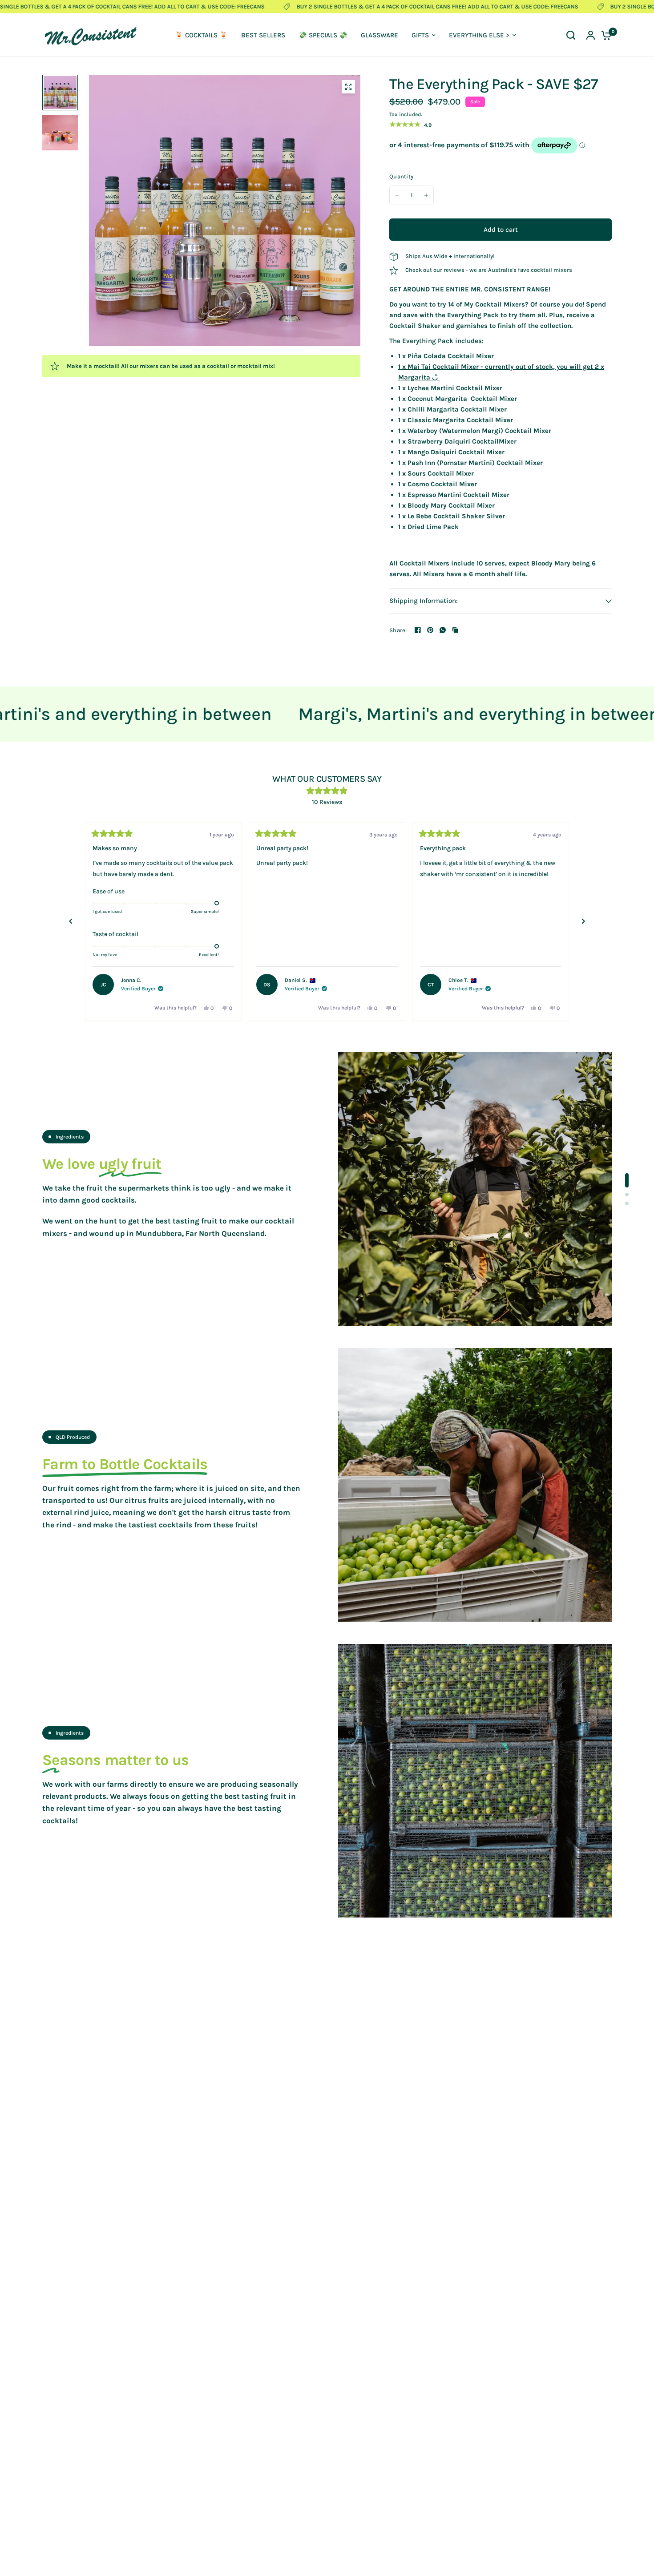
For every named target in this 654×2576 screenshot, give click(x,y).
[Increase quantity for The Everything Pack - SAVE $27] (426, 195)
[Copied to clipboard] (455, 630)
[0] (604, 35)
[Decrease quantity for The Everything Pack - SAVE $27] (397, 195)
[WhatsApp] (443, 630)
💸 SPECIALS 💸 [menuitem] (323, 35)
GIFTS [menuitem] (420, 35)
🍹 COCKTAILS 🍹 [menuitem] (201, 35)
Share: (398, 630)
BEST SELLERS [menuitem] (263, 35)
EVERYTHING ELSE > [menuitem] (479, 35)
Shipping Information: (424, 601)
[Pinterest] (430, 630)
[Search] (571, 35)
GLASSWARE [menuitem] (379, 35)
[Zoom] (348, 87)
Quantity (401, 176)
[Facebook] (418, 630)
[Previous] (71, 921)
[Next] (583, 921)
